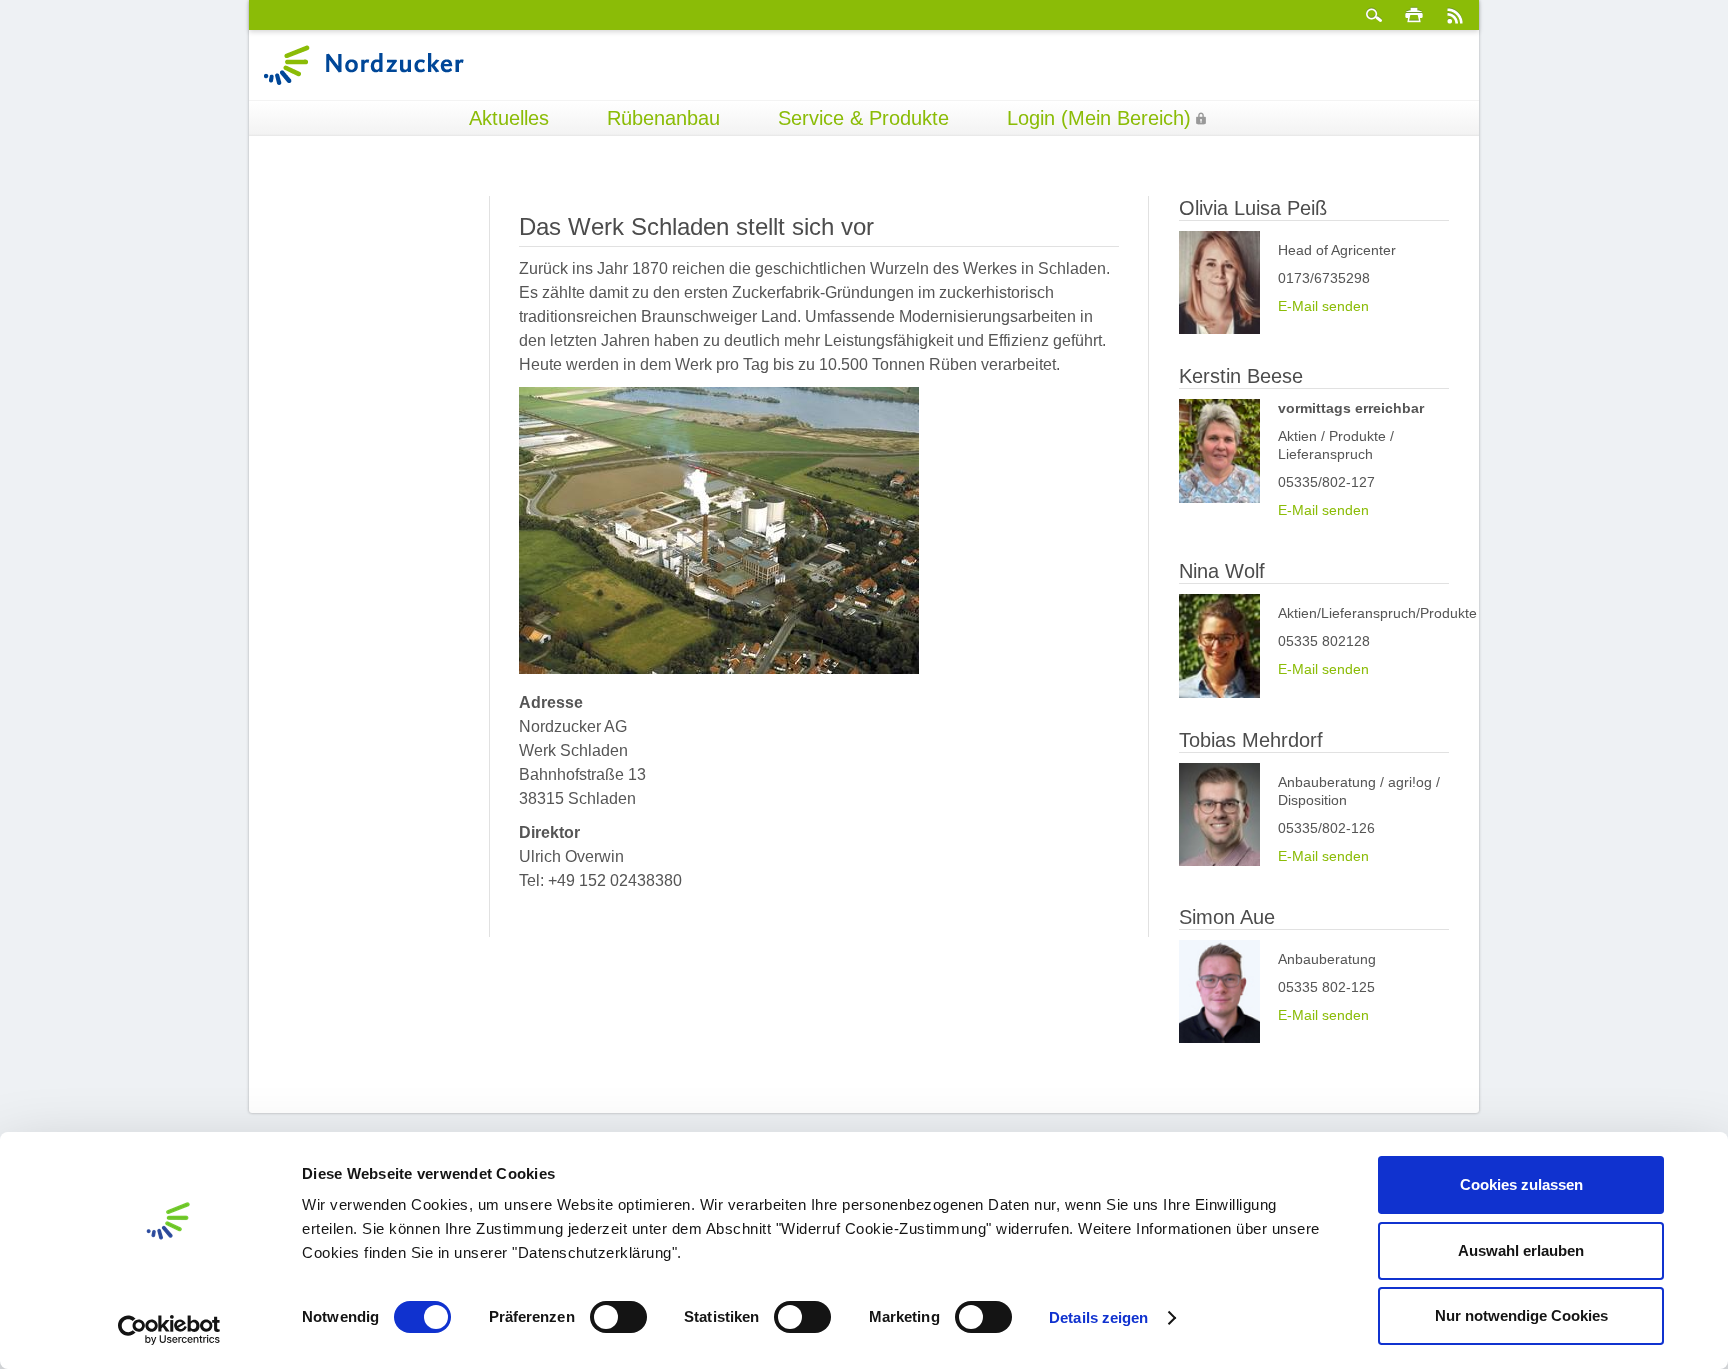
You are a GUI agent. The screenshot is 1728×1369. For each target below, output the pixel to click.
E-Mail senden (1323, 306)
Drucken (1414, 15)
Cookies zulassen (1521, 1184)
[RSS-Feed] (1454, 15)
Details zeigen (1098, 1317)
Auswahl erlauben (1521, 1250)
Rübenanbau (663, 118)
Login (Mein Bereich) (1099, 118)
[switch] (618, 1317)
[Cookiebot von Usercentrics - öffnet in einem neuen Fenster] (169, 1330)
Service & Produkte (863, 118)
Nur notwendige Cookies (1521, 1315)
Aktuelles (509, 118)
